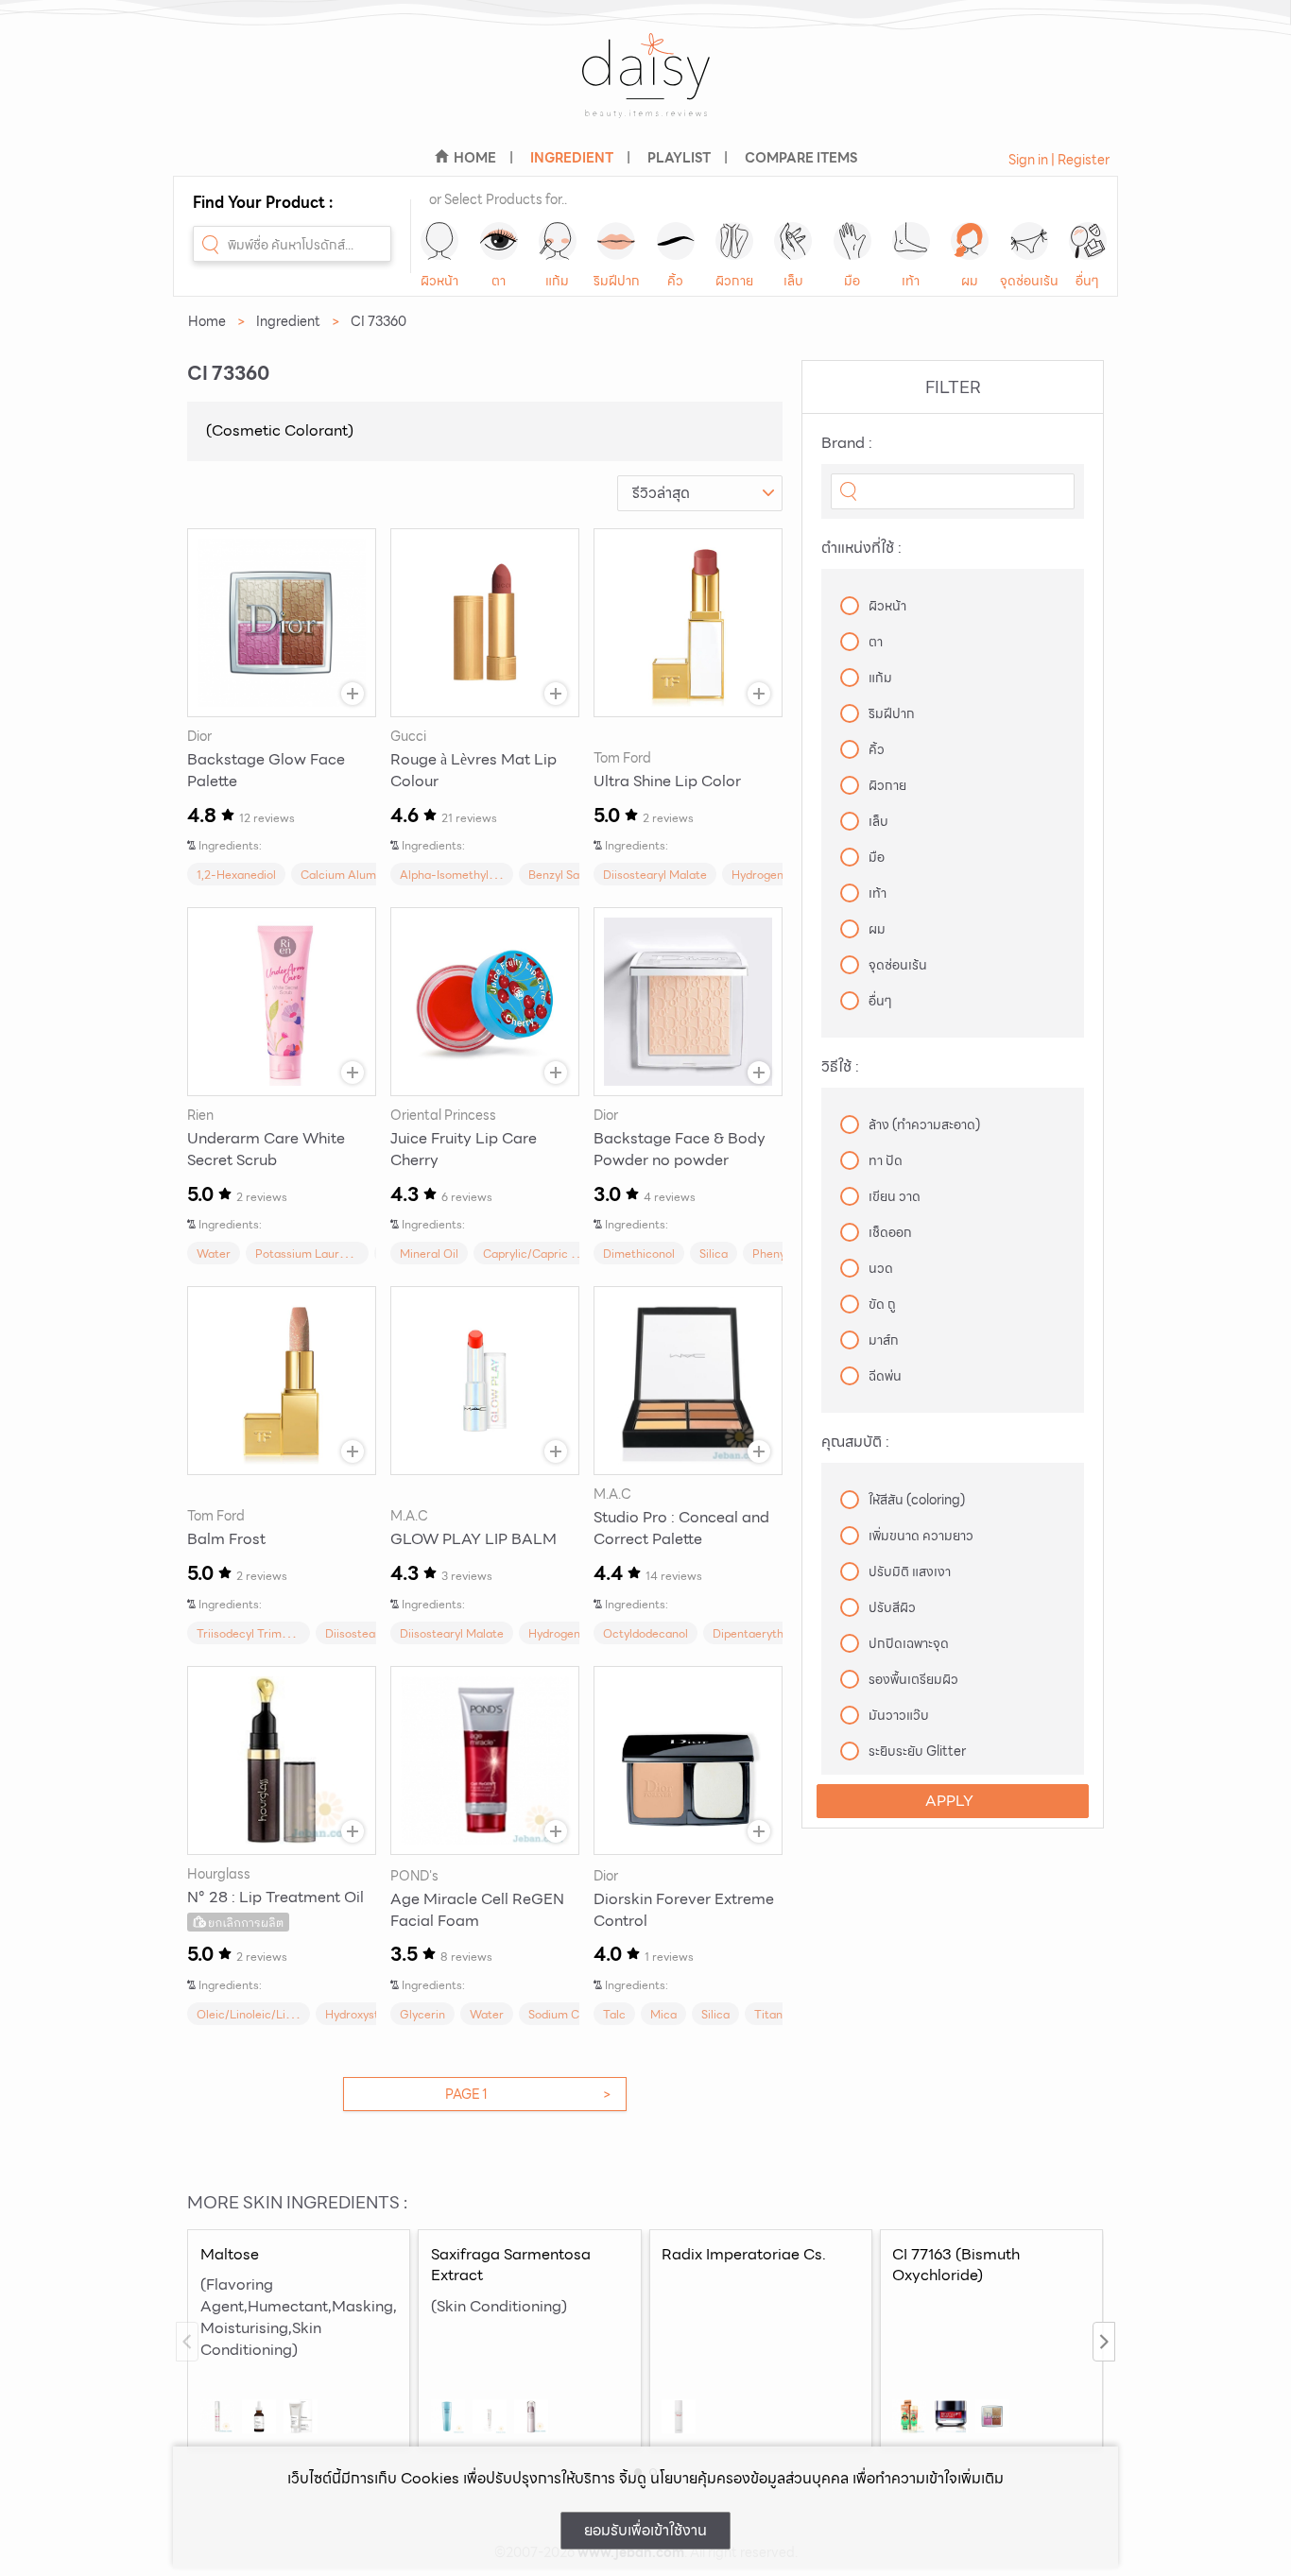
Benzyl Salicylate (573, 875)
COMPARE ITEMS (801, 158)
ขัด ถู (882, 1304)
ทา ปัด (886, 1160)
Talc (614, 2014)
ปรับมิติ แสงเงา (910, 1571)
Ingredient (288, 321)
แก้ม (557, 281)
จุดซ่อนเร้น (1029, 281)
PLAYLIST (679, 158)
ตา (499, 281)
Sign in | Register (1059, 160)
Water (214, 1254)
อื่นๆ (1087, 281)
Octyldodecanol (645, 1633)
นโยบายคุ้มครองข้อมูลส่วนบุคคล (749, 2478)
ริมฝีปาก (617, 281)
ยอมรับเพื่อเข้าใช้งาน (645, 2530)
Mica (663, 2014)
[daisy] (645, 87)
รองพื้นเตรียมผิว (913, 1679)
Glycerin (422, 2014)
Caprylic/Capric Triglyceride (559, 1254)
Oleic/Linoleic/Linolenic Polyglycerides (301, 2014)
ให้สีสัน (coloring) (917, 1500)
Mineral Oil (429, 1254)
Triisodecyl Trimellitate (258, 1633)
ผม (970, 281)
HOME (475, 158)
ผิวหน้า (439, 281)
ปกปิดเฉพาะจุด (909, 1643)
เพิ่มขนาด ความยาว (921, 1536)
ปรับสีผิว (892, 1607)
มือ (852, 281)
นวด (881, 1268)
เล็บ (793, 281)
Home (207, 321)
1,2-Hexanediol (236, 875)
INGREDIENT (572, 158)
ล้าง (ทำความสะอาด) (924, 1125)
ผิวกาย (734, 281)
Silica (714, 1254)
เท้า (911, 281)
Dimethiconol (639, 1254)
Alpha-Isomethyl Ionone (464, 875)
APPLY (949, 1801)
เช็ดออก (890, 1232)
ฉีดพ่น (885, 1376)
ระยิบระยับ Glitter (917, 1751)
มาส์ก (884, 1340)
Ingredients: (230, 845)
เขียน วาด (895, 1196)
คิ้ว (675, 281)
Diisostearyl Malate (655, 875)
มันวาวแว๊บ (899, 1715)
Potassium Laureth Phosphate (336, 1254)
